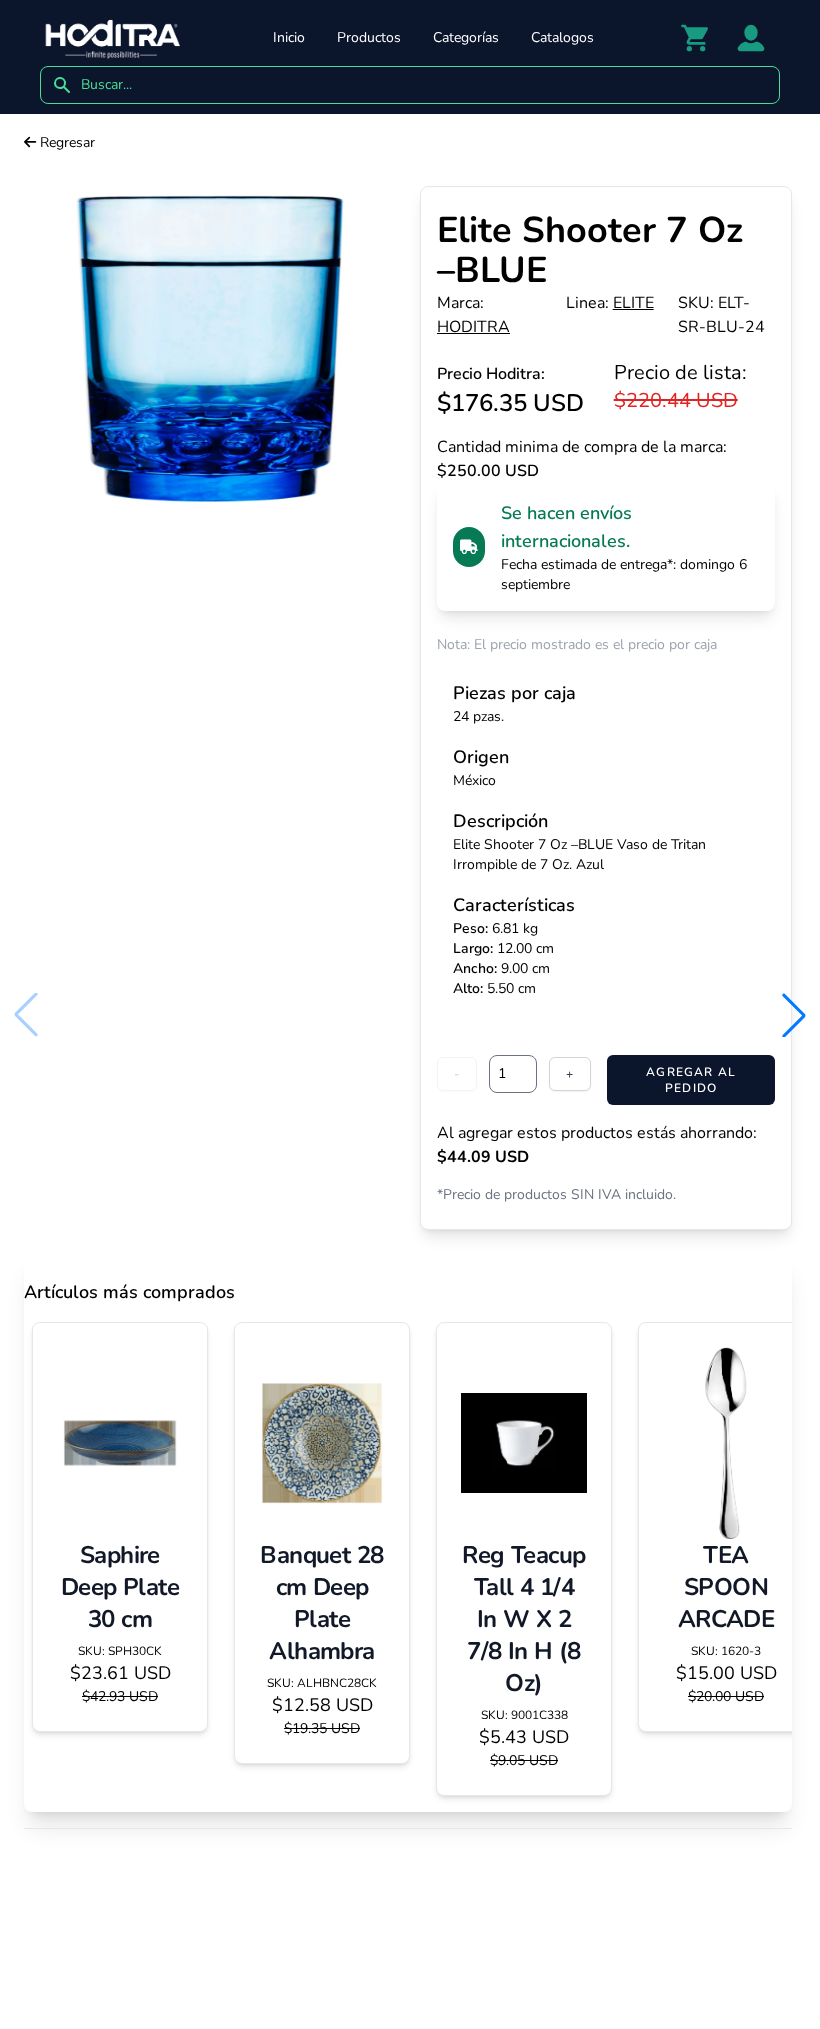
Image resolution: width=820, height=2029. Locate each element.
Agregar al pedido (691, 1080)
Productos (369, 37)
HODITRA (473, 327)
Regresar (65, 142)
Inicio (289, 37)
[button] (794, 1015)
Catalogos (562, 37)
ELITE (633, 303)
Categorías (466, 37)
